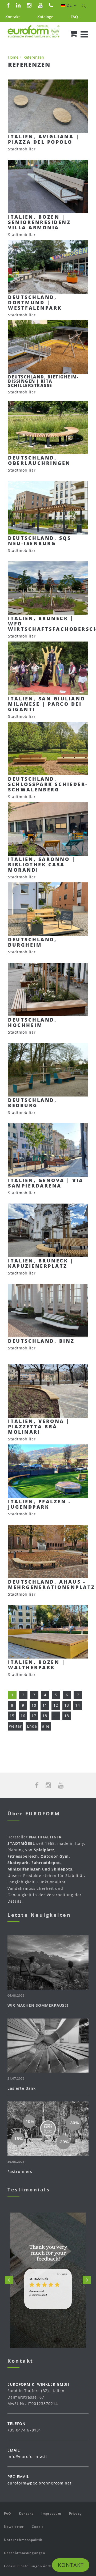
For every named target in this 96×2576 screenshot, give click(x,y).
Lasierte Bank (22, 2088)
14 (78, 1705)
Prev (9, 2280)
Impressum (51, 2514)
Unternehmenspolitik (23, 2540)
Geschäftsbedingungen (25, 2553)
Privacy (75, 2514)
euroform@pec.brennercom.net (39, 2483)
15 (12, 1716)
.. (56, 1716)
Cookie (38, 2527)
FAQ (74, 17)
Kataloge (45, 17)
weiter (15, 1726)
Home (13, 57)
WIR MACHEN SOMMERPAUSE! (38, 2005)
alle (46, 1726)
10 (34, 1705)
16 (23, 1716)
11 (45, 1705)
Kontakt (13, 17)
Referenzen (34, 57)
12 (56, 1705)
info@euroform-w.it (27, 2457)
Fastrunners (20, 2171)
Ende (32, 1726)
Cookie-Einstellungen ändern (30, 2566)
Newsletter (14, 2527)
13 (67, 1705)
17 (34, 1716)
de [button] (70, 5)
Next (87, 2280)
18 (45, 1716)
